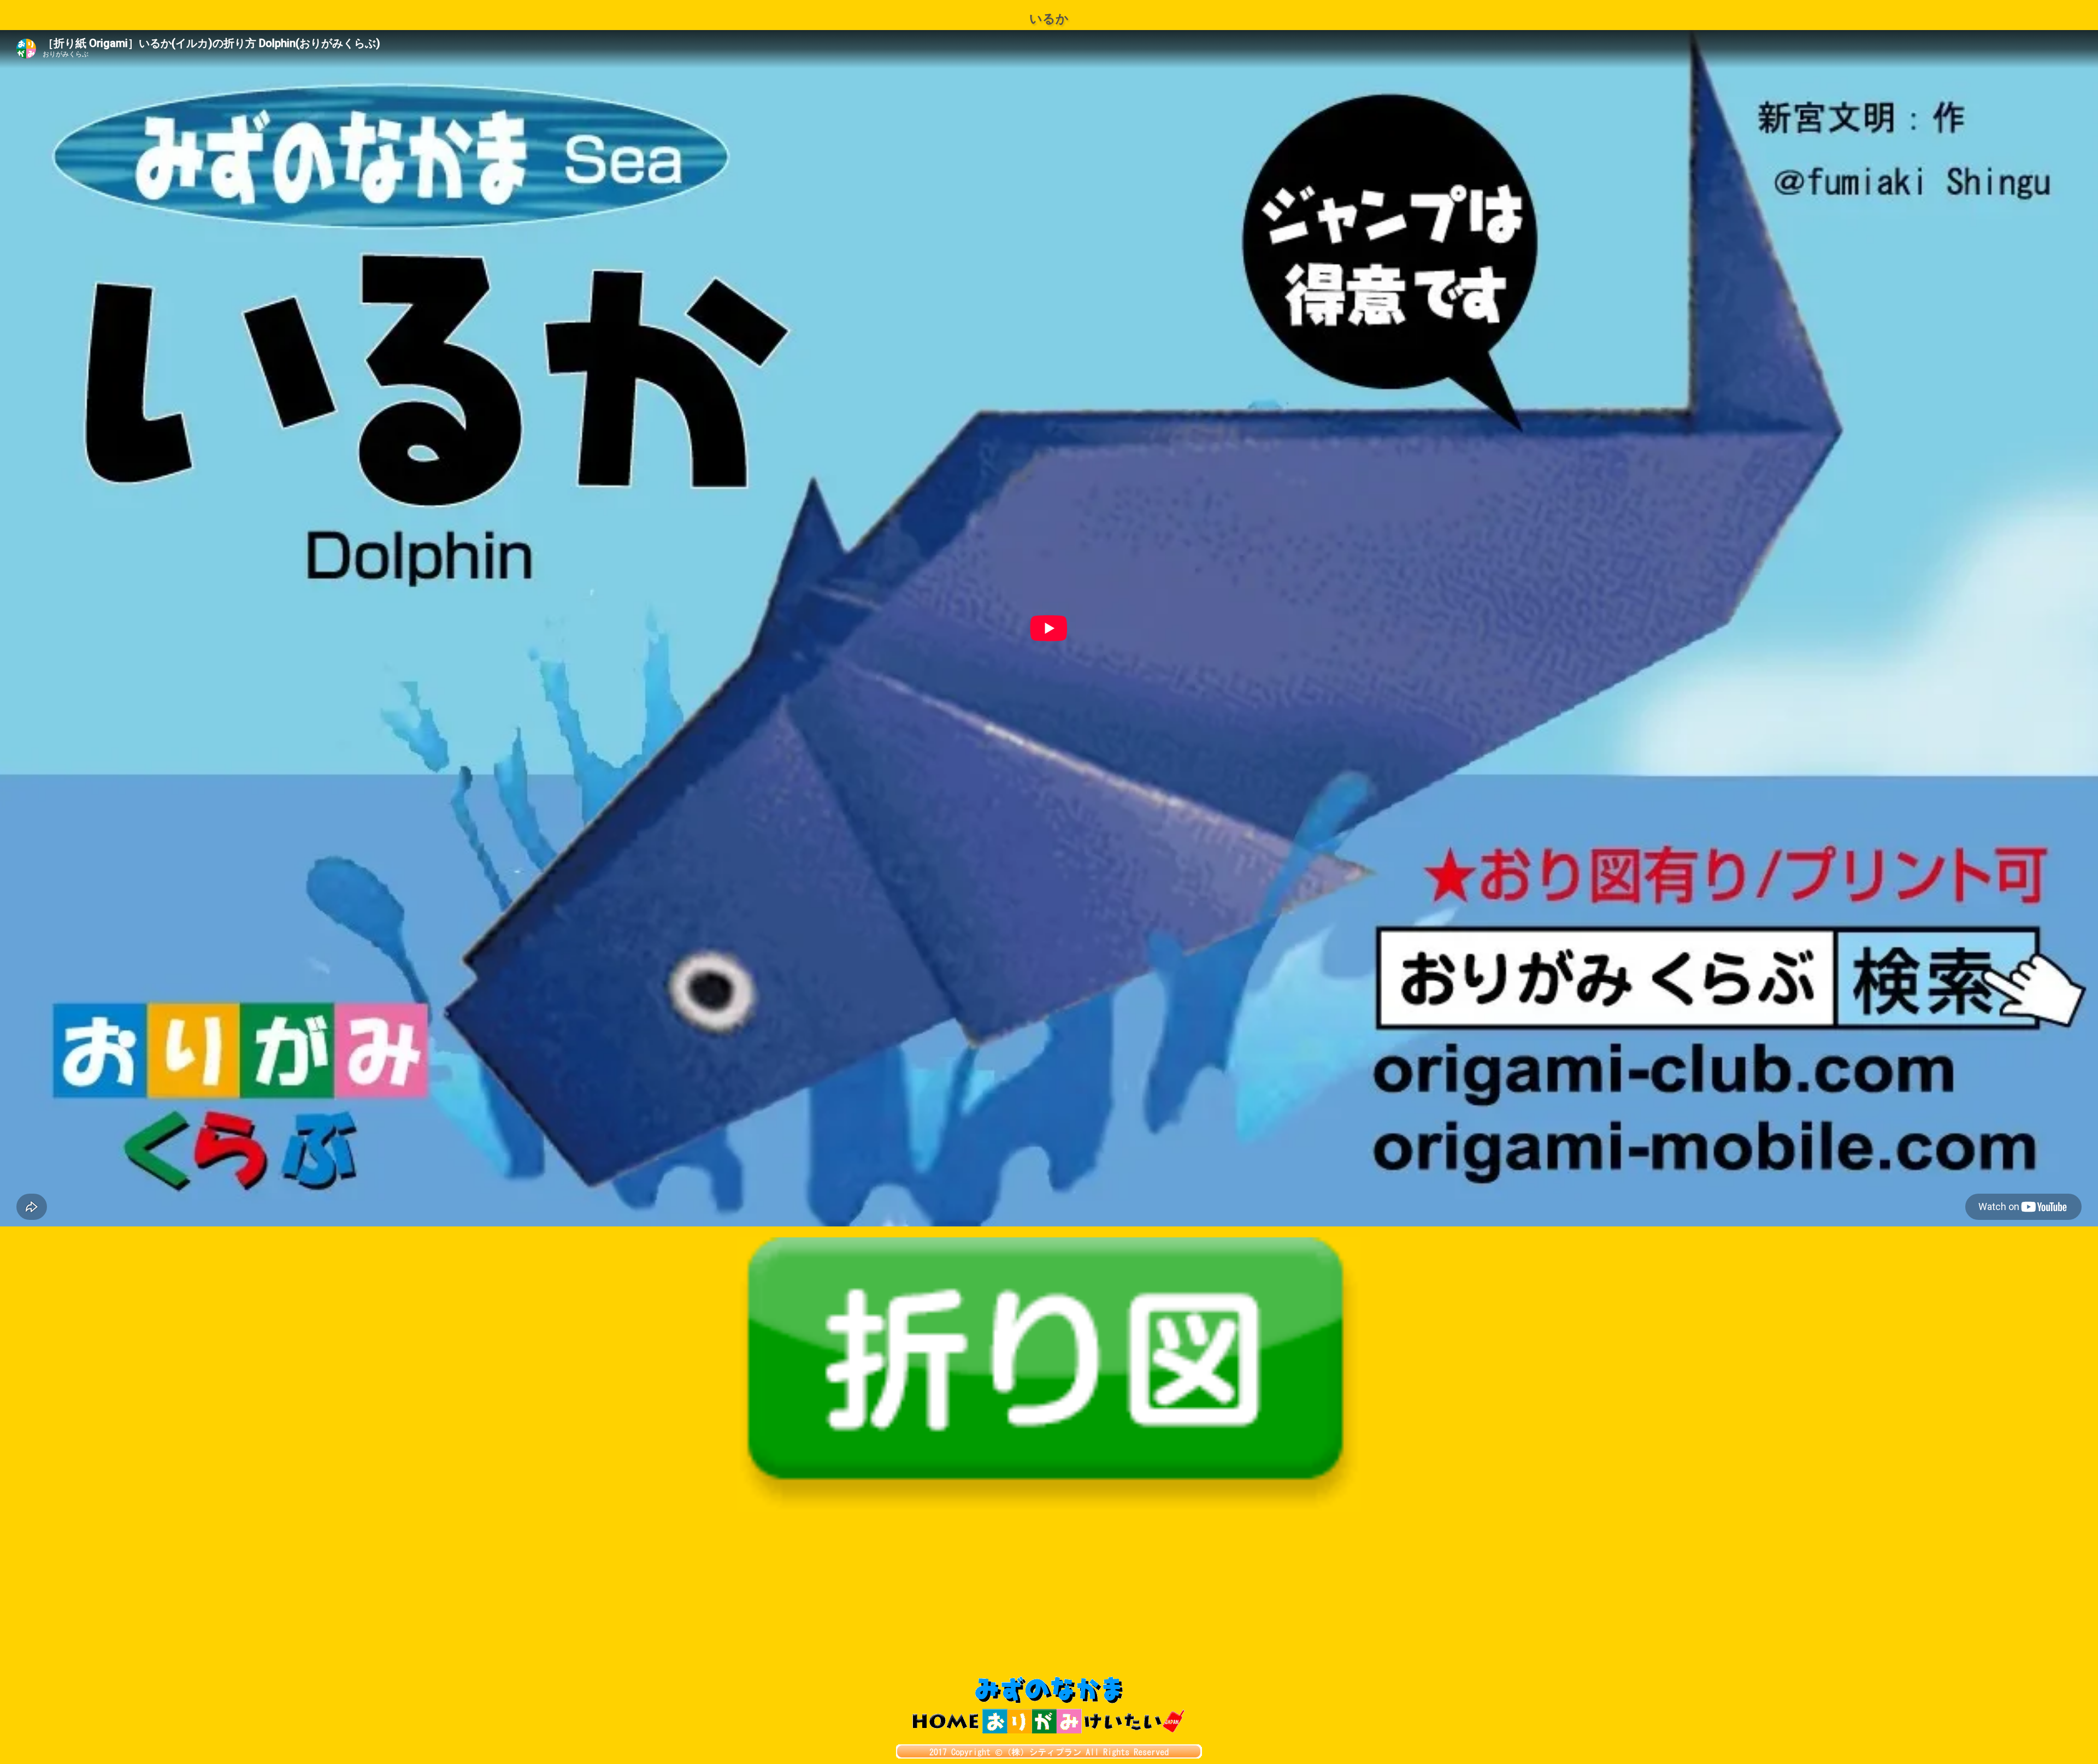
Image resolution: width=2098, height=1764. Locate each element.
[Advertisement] (1049, 1594)
